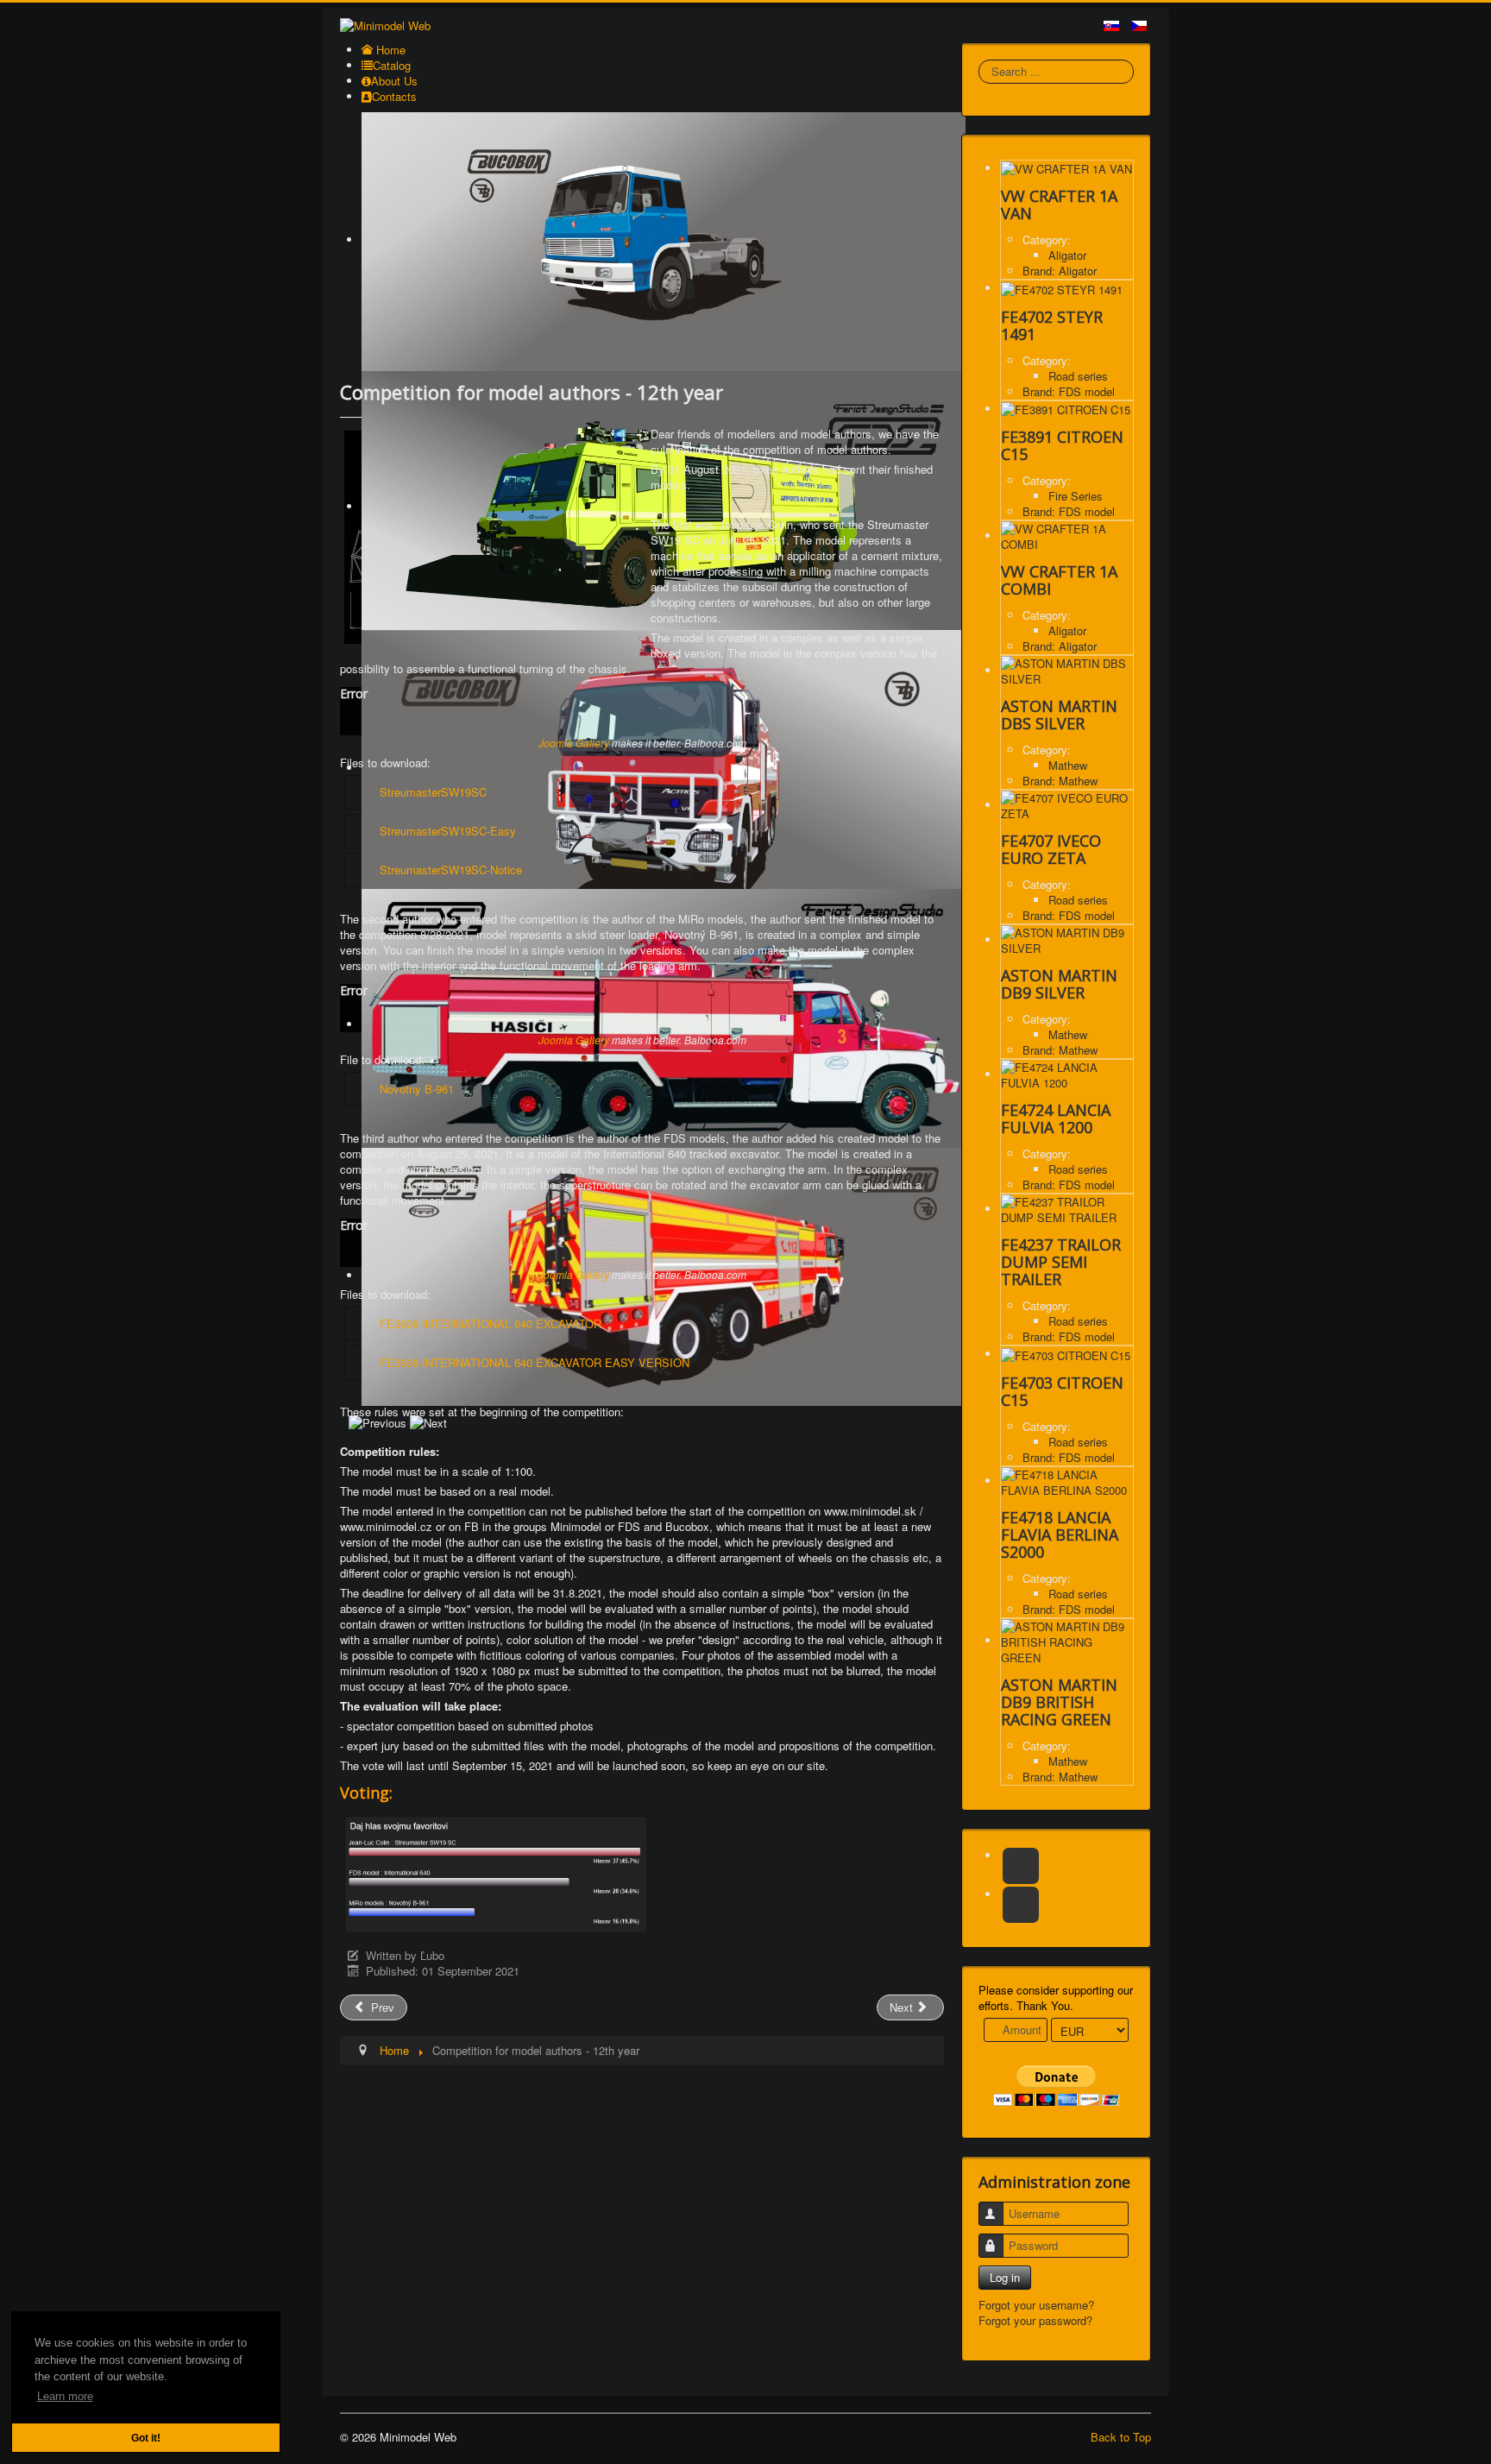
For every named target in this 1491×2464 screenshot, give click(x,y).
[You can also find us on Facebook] (1021, 1866)
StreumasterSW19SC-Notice (451, 870)
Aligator (1067, 255)
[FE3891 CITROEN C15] (1066, 409)
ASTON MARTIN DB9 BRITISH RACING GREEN (1059, 1702)
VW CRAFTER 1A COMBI (1059, 580)
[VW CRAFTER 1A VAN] (1066, 168)
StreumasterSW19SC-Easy (448, 831)
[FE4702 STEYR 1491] (1062, 288)
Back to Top (1121, 2437)
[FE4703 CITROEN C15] (1066, 1354)
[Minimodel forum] (1021, 1905)
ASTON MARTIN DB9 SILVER (1059, 984)
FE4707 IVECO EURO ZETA (1051, 849)
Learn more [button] (65, 2396)
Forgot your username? (1036, 2305)
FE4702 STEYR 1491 (1052, 325)
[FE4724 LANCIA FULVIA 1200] (1067, 1074)
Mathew (1068, 765)
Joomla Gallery (574, 743)
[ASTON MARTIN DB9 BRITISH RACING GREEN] (1067, 1640)
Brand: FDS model (1069, 391)
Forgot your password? (1035, 2320)
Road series (1078, 376)
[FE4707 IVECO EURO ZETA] (1067, 805)
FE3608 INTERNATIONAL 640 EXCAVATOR (491, 1323)
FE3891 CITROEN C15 (1062, 445)
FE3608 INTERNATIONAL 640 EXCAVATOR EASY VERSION (535, 1362)
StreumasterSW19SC (433, 792)
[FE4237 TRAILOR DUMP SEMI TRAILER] (1067, 1209)
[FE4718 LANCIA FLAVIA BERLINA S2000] (1067, 1481)
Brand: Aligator (1060, 271)
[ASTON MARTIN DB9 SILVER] (1067, 939)
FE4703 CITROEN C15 (1062, 1391)
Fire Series (1076, 496)
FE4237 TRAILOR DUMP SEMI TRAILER (1061, 1262)
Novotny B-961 (417, 1089)
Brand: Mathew (1060, 781)
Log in (1005, 2277)
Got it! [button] (146, 2438)
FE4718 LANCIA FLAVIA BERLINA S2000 (1060, 1534)
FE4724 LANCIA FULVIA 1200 (1056, 1119)
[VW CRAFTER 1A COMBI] (1067, 536)
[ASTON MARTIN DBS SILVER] (1067, 670)
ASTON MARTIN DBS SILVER (1059, 715)
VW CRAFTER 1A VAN (1059, 205)
